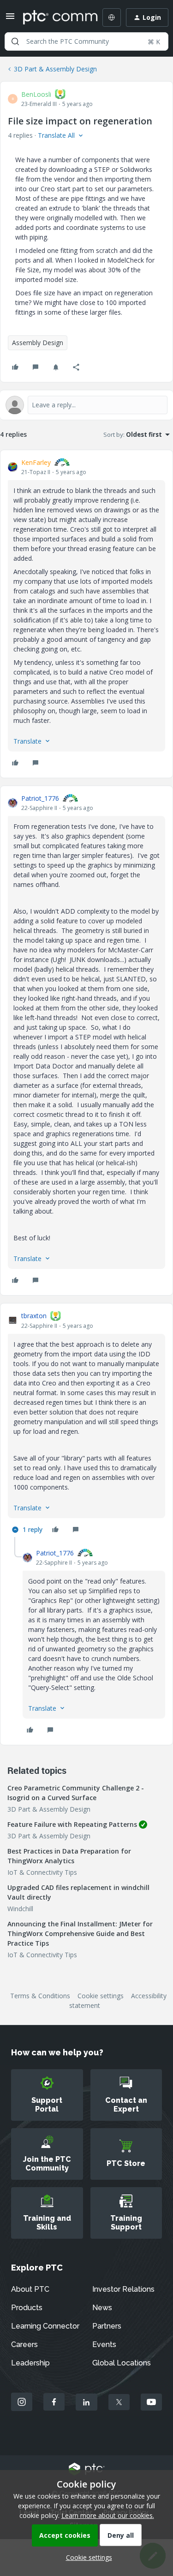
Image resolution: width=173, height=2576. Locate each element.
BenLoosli (36, 94)
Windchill (20, 1909)
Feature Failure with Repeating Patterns (72, 1824)
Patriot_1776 (40, 798)
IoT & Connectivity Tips (42, 1872)
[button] (10, 19)
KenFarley (36, 462)
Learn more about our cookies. (108, 2515)
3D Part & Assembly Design (55, 69)
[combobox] (86, 41)
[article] (86, 614)
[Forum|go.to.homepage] (54, 18)
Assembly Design (38, 343)
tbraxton (34, 1316)
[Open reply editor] (86, 405)
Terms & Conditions (40, 1996)
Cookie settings (101, 1996)
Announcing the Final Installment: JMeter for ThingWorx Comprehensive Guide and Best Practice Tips (80, 1933)
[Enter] (15, 41)
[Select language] (112, 18)
